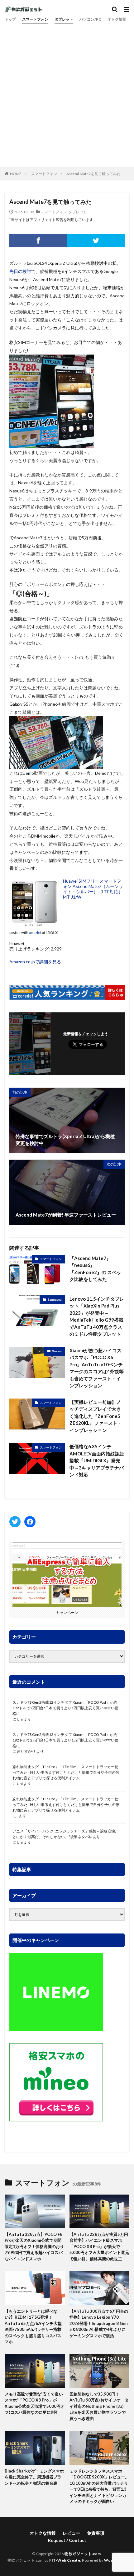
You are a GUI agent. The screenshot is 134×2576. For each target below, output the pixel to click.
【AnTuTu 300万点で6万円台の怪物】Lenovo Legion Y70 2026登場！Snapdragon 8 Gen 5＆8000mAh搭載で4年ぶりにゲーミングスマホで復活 (99, 2323)
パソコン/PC (90, 19)
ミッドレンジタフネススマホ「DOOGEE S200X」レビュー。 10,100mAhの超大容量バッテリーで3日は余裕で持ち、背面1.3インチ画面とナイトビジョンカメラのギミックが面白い (99, 2486)
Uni (20, 1719)
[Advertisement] (67, 94)
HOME (16, 174)
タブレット (64, 19)
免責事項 (96, 2533)
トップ (10, 19)
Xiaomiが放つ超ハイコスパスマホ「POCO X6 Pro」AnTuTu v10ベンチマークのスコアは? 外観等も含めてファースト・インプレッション (97, 1368)
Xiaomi (57, 1351)
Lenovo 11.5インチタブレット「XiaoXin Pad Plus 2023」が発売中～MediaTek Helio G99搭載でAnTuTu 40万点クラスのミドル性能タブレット (97, 1316)
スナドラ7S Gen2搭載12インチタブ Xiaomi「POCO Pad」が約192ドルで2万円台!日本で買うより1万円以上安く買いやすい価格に (65, 1708)
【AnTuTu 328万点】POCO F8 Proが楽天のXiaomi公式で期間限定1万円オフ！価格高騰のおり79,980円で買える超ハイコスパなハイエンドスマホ (34, 2246)
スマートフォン (35, 19)
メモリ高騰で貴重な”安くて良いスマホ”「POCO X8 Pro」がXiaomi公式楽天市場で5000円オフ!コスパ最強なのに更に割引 (35, 2403)
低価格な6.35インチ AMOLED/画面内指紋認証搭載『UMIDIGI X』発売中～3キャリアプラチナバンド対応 (97, 1460)
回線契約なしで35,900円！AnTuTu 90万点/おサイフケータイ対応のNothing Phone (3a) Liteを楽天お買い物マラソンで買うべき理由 (99, 2406)
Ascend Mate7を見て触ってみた (93, 174)
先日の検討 (20, 271)
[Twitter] (96, 240)
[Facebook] (38, 240)
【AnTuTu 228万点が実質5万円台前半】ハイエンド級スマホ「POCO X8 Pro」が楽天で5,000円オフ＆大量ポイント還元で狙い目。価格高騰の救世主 (99, 2246)
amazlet (35, 933)
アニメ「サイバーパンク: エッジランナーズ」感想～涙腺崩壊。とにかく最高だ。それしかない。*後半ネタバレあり (66, 1834)
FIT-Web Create (65, 2560)
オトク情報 (117, 19)
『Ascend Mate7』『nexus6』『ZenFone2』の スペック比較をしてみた (95, 1269)
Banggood (55, 1299)
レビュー (71, 2533)
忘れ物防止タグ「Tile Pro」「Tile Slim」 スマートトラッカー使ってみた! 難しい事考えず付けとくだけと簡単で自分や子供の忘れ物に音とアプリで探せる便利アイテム (66, 1772)
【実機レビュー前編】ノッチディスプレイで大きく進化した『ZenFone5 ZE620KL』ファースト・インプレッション (96, 1416)
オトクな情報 (43, 2533)
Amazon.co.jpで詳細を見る (35, 962)
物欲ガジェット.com (83, 2554)
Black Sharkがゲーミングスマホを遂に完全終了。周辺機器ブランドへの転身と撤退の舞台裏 (34, 2477)
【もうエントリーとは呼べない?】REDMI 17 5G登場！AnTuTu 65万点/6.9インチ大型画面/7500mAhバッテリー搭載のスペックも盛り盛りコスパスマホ (33, 2326)
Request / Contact (67, 2540)
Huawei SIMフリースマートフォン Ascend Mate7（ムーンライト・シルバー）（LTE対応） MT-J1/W (93, 889)
